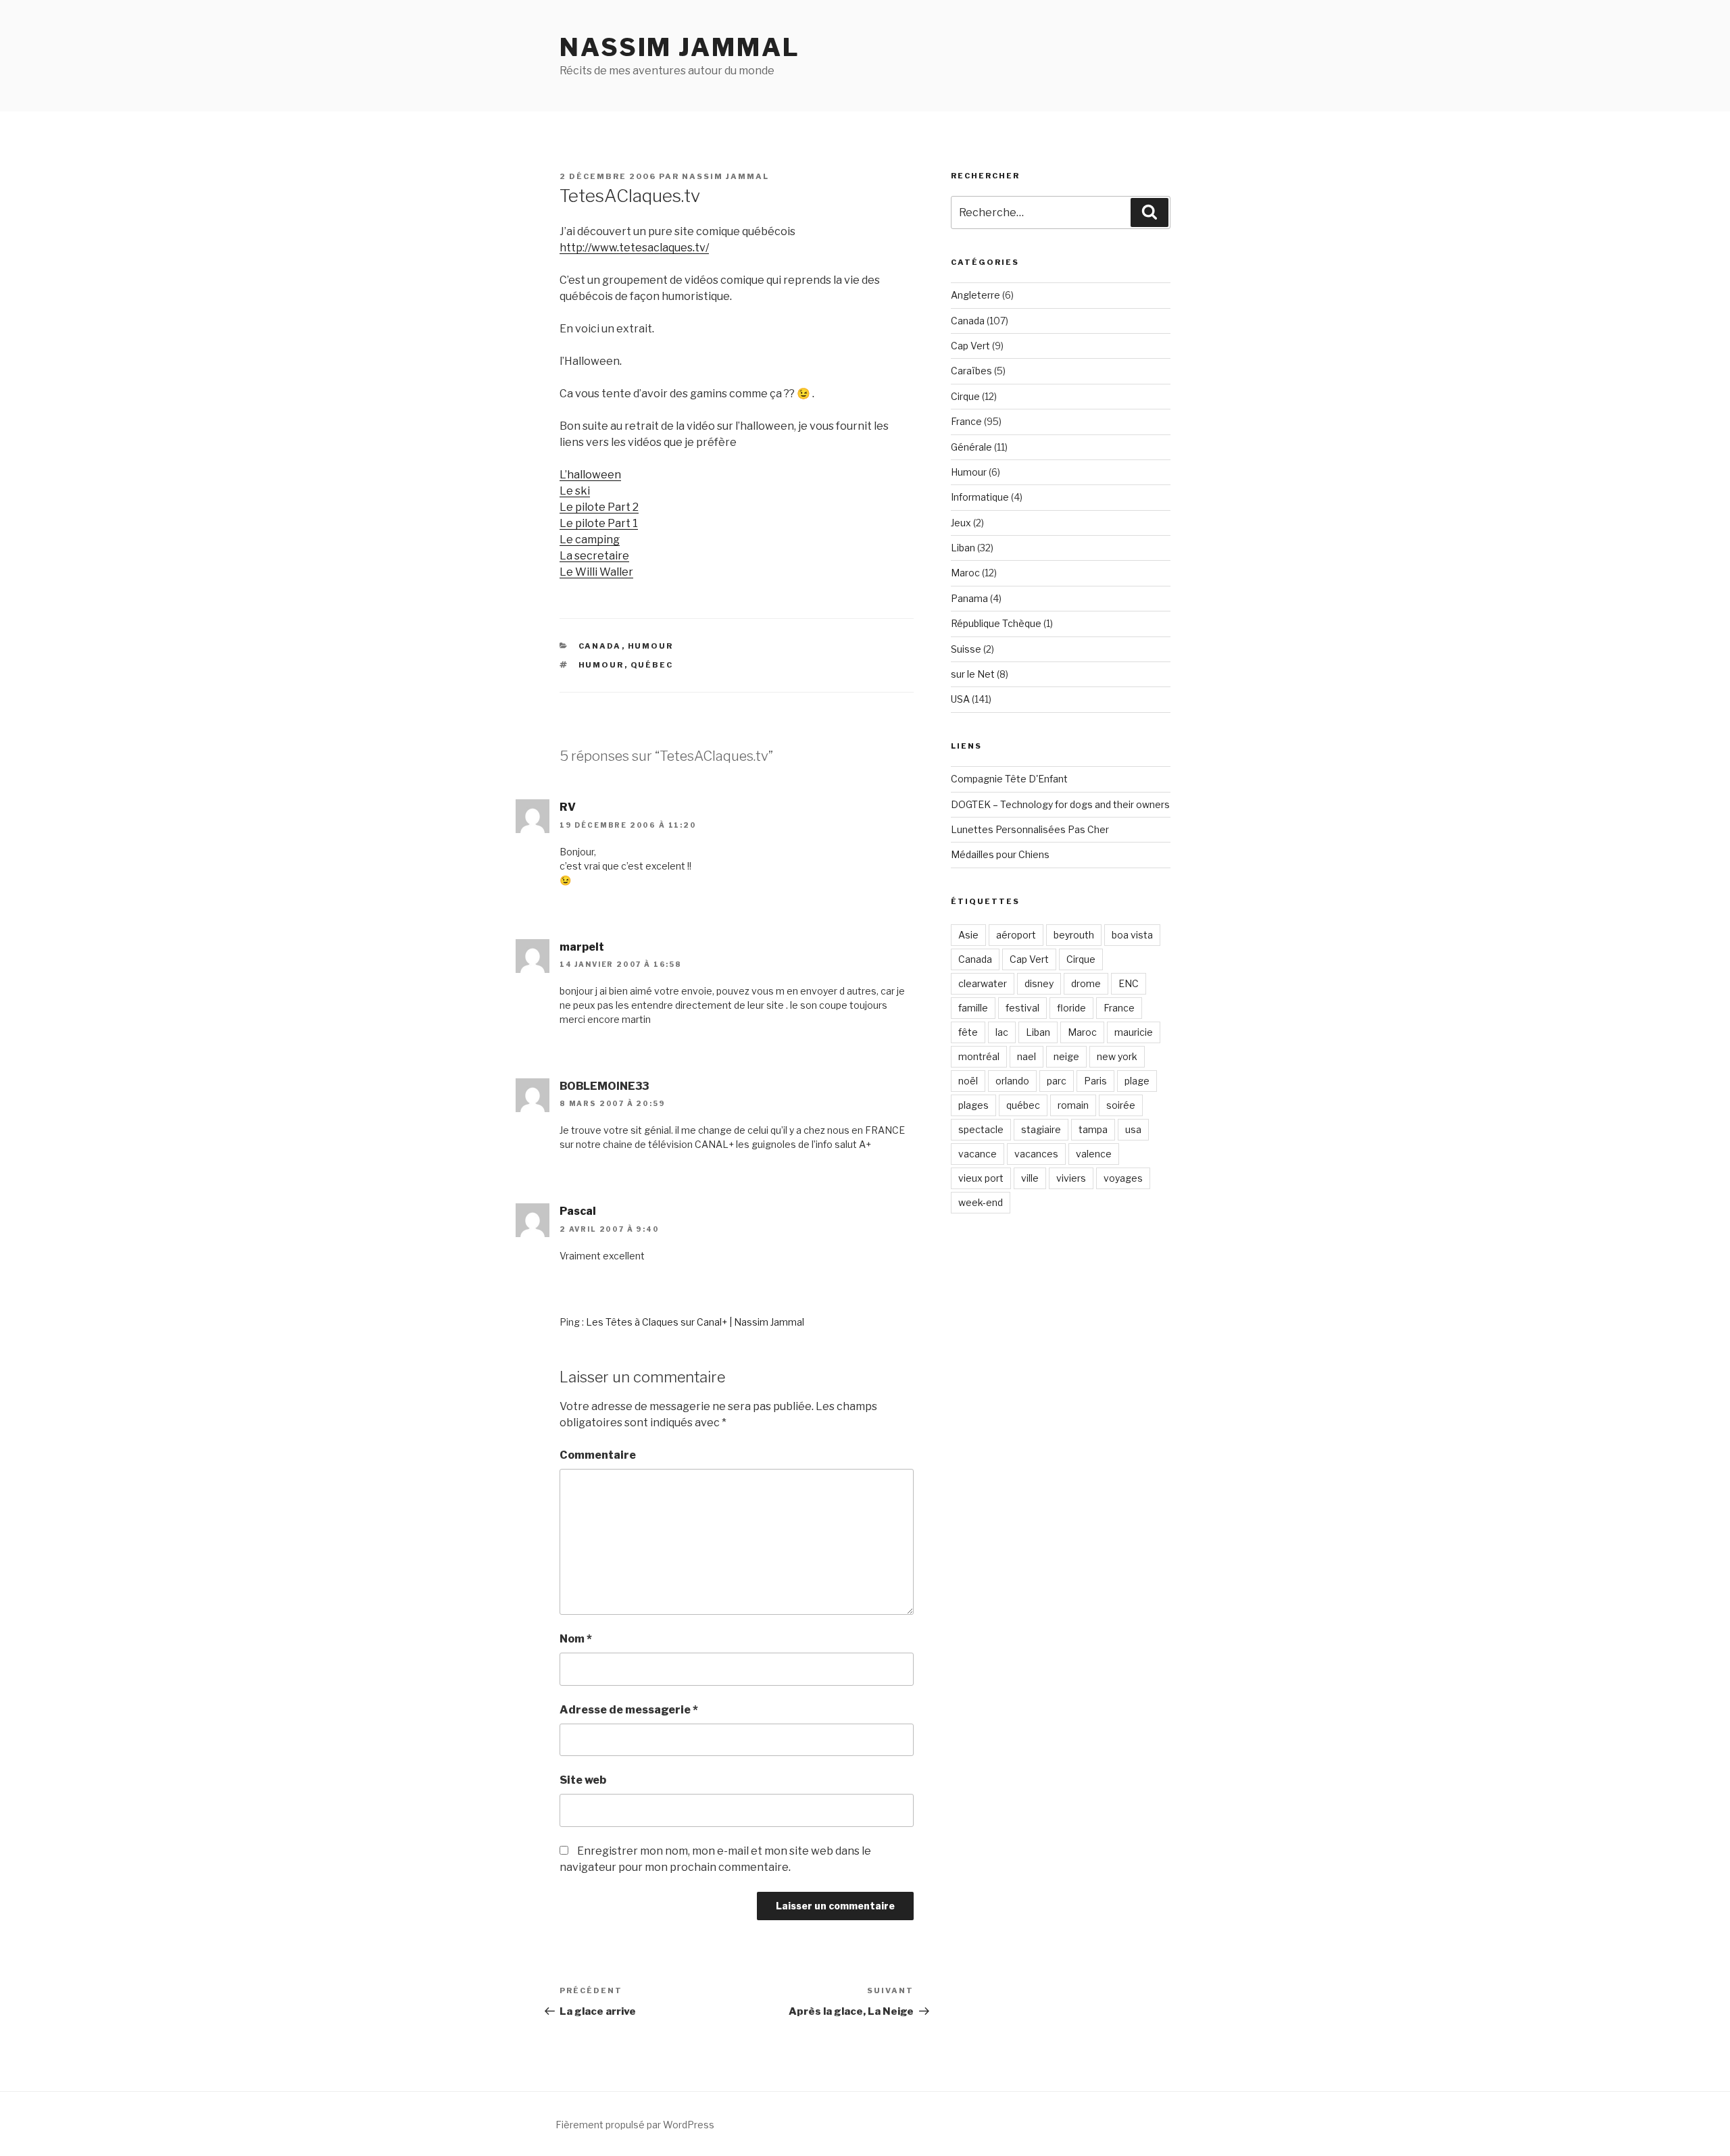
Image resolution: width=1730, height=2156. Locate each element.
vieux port (981, 1178)
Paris (1095, 1081)
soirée (1121, 1105)
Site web (583, 1780)
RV (568, 807)
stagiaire (1041, 1129)
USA (960, 699)
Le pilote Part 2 (599, 507)
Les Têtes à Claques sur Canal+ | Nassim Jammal (695, 1322)
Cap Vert (970, 346)
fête (968, 1032)
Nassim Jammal (679, 47)
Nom (576, 1639)
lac (1002, 1032)
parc (1057, 1081)
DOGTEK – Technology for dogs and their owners (1060, 804)
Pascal (578, 1211)
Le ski (575, 491)
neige (1066, 1056)
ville (1030, 1178)
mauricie (1134, 1032)
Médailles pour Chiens (1000, 854)
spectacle (981, 1129)
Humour (651, 646)
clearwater (983, 983)
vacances (1036, 1154)
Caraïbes (971, 371)
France (966, 421)
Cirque (965, 396)
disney (1039, 983)
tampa (1093, 1129)
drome (1086, 983)
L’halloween (590, 475)
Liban (963, 548)
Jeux (961, 523)
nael (1027, 1056)
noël (968, 1081)
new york (1117, 1056)
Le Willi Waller (596, 572)
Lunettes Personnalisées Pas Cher (1030, 829)
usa (1133, 1129)
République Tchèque (996, 623)
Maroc (965, 573)
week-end (981, 1202)
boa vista (1132, 935)
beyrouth (1074, 935)
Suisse (966, 649)
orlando (1012, 1081)
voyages (1123, 1178)
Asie (968, 935)
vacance (978, 1154)
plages (973, 1105)
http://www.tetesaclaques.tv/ (634, 248)
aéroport (1016, 935)
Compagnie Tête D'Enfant (1009, 779)
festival (1022, 1008)
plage (1137, 1081)
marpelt (582, 947)
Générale (971, 447)
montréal (979, 1056)
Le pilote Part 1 (599, 523)
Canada (600, 646)
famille (973, 1008)
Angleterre (975, 295)
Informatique (980, 497)
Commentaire (598, 1455)
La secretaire (594, 556)
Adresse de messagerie (629, 1710)
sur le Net (973, 674)
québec (652, 665)
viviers (1071, 1178)
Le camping (590, 540)
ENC (1129, 983)
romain (1073, 1105)
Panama (969, 598)
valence (1094, 1154)
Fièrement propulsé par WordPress (635, 2125)
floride (1071, 1008)
